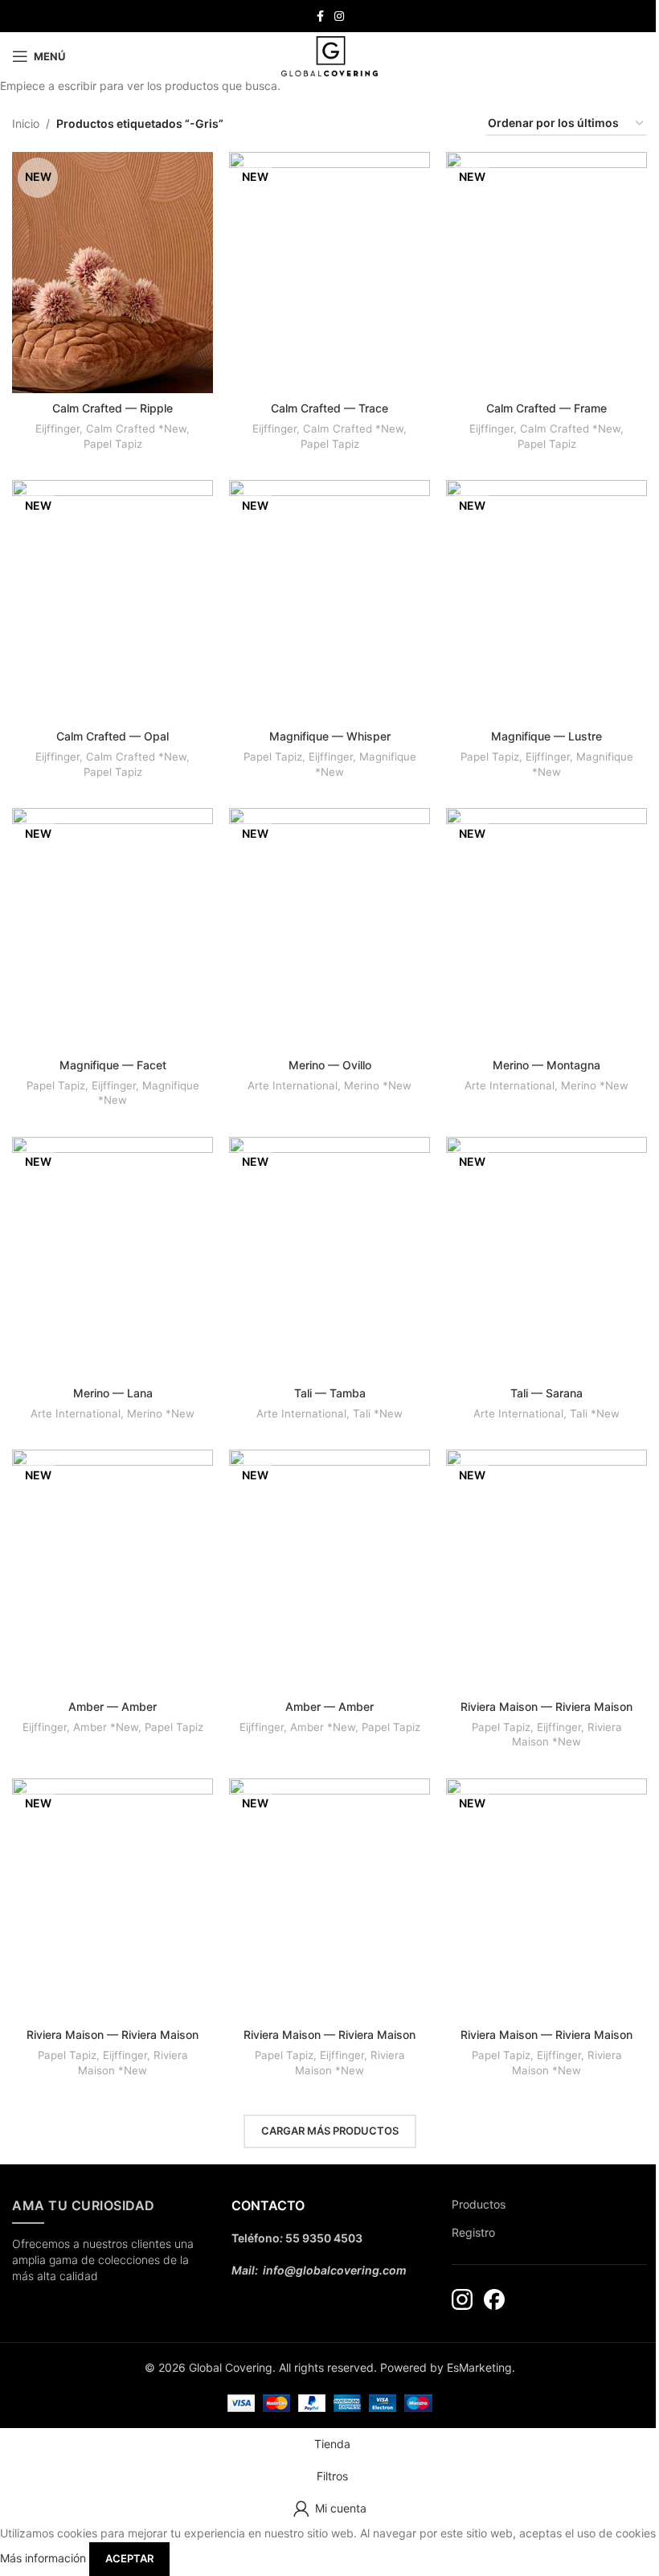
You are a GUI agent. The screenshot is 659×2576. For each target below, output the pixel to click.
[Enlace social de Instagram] (339, 16)
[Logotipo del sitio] (329, 55)
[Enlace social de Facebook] (320, 16)
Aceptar (129, 2558)
